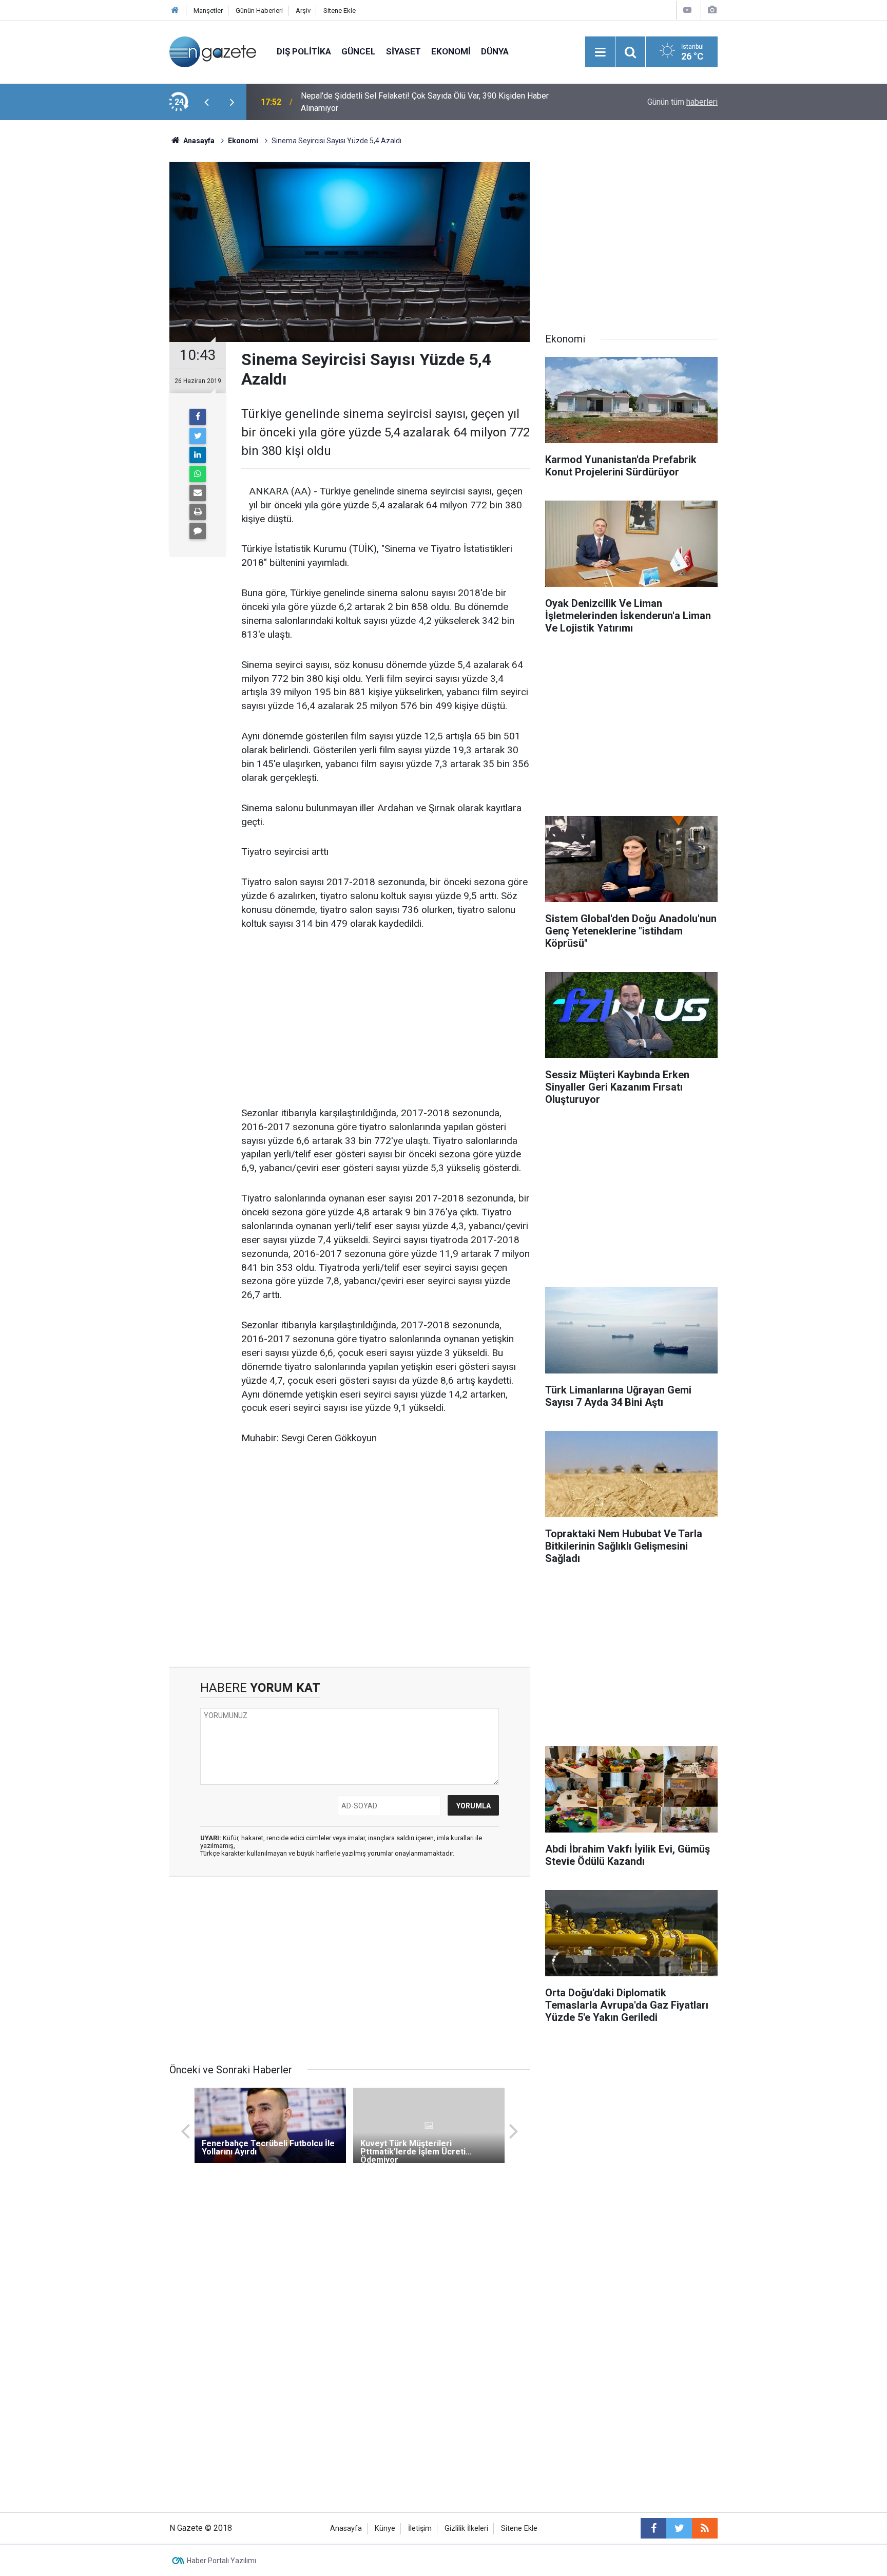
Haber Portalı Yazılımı (221, 2561)
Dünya (495, 51)
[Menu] (600, 52)
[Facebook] (198, 417)
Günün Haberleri (259, 11)
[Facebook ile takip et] (653, 2528)
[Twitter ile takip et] (679, 2528)
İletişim (420, 2529)
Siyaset (403, 51)
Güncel (359, 51)
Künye (385, 2529)
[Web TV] (687, 10)
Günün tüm (682, 102)
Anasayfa (346, 2529)
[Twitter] (198, 436)
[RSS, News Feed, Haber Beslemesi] (705, 2528)
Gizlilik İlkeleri (466, 2529)
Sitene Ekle (340, 11)
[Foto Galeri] (712, 10)
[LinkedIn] (198, 455)
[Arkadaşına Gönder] (198, 493)
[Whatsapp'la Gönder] (198, 474)
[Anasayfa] (175, 11)
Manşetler (208, 11)
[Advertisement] (85, 300)
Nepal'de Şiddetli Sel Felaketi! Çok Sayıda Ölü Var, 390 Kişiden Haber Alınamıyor (425, 102)
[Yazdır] (198, 512)
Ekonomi (451, 51)
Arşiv (303, 11)
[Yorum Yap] (198, 531)
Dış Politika (304, 51)
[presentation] (206, 102)
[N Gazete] (213, 51)
